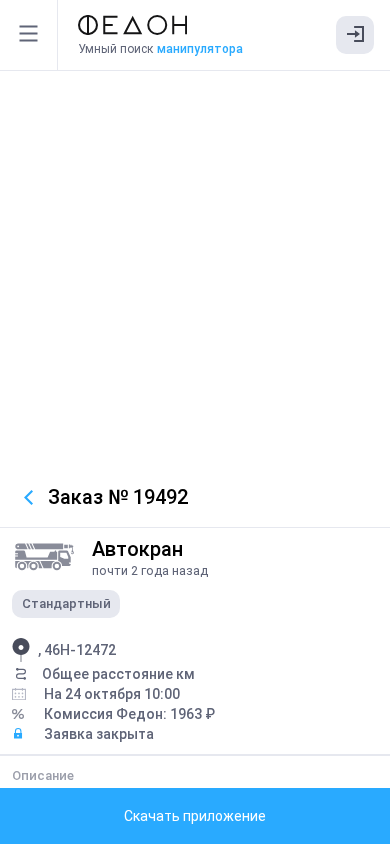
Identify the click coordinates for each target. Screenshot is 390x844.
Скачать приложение (195, 816)
